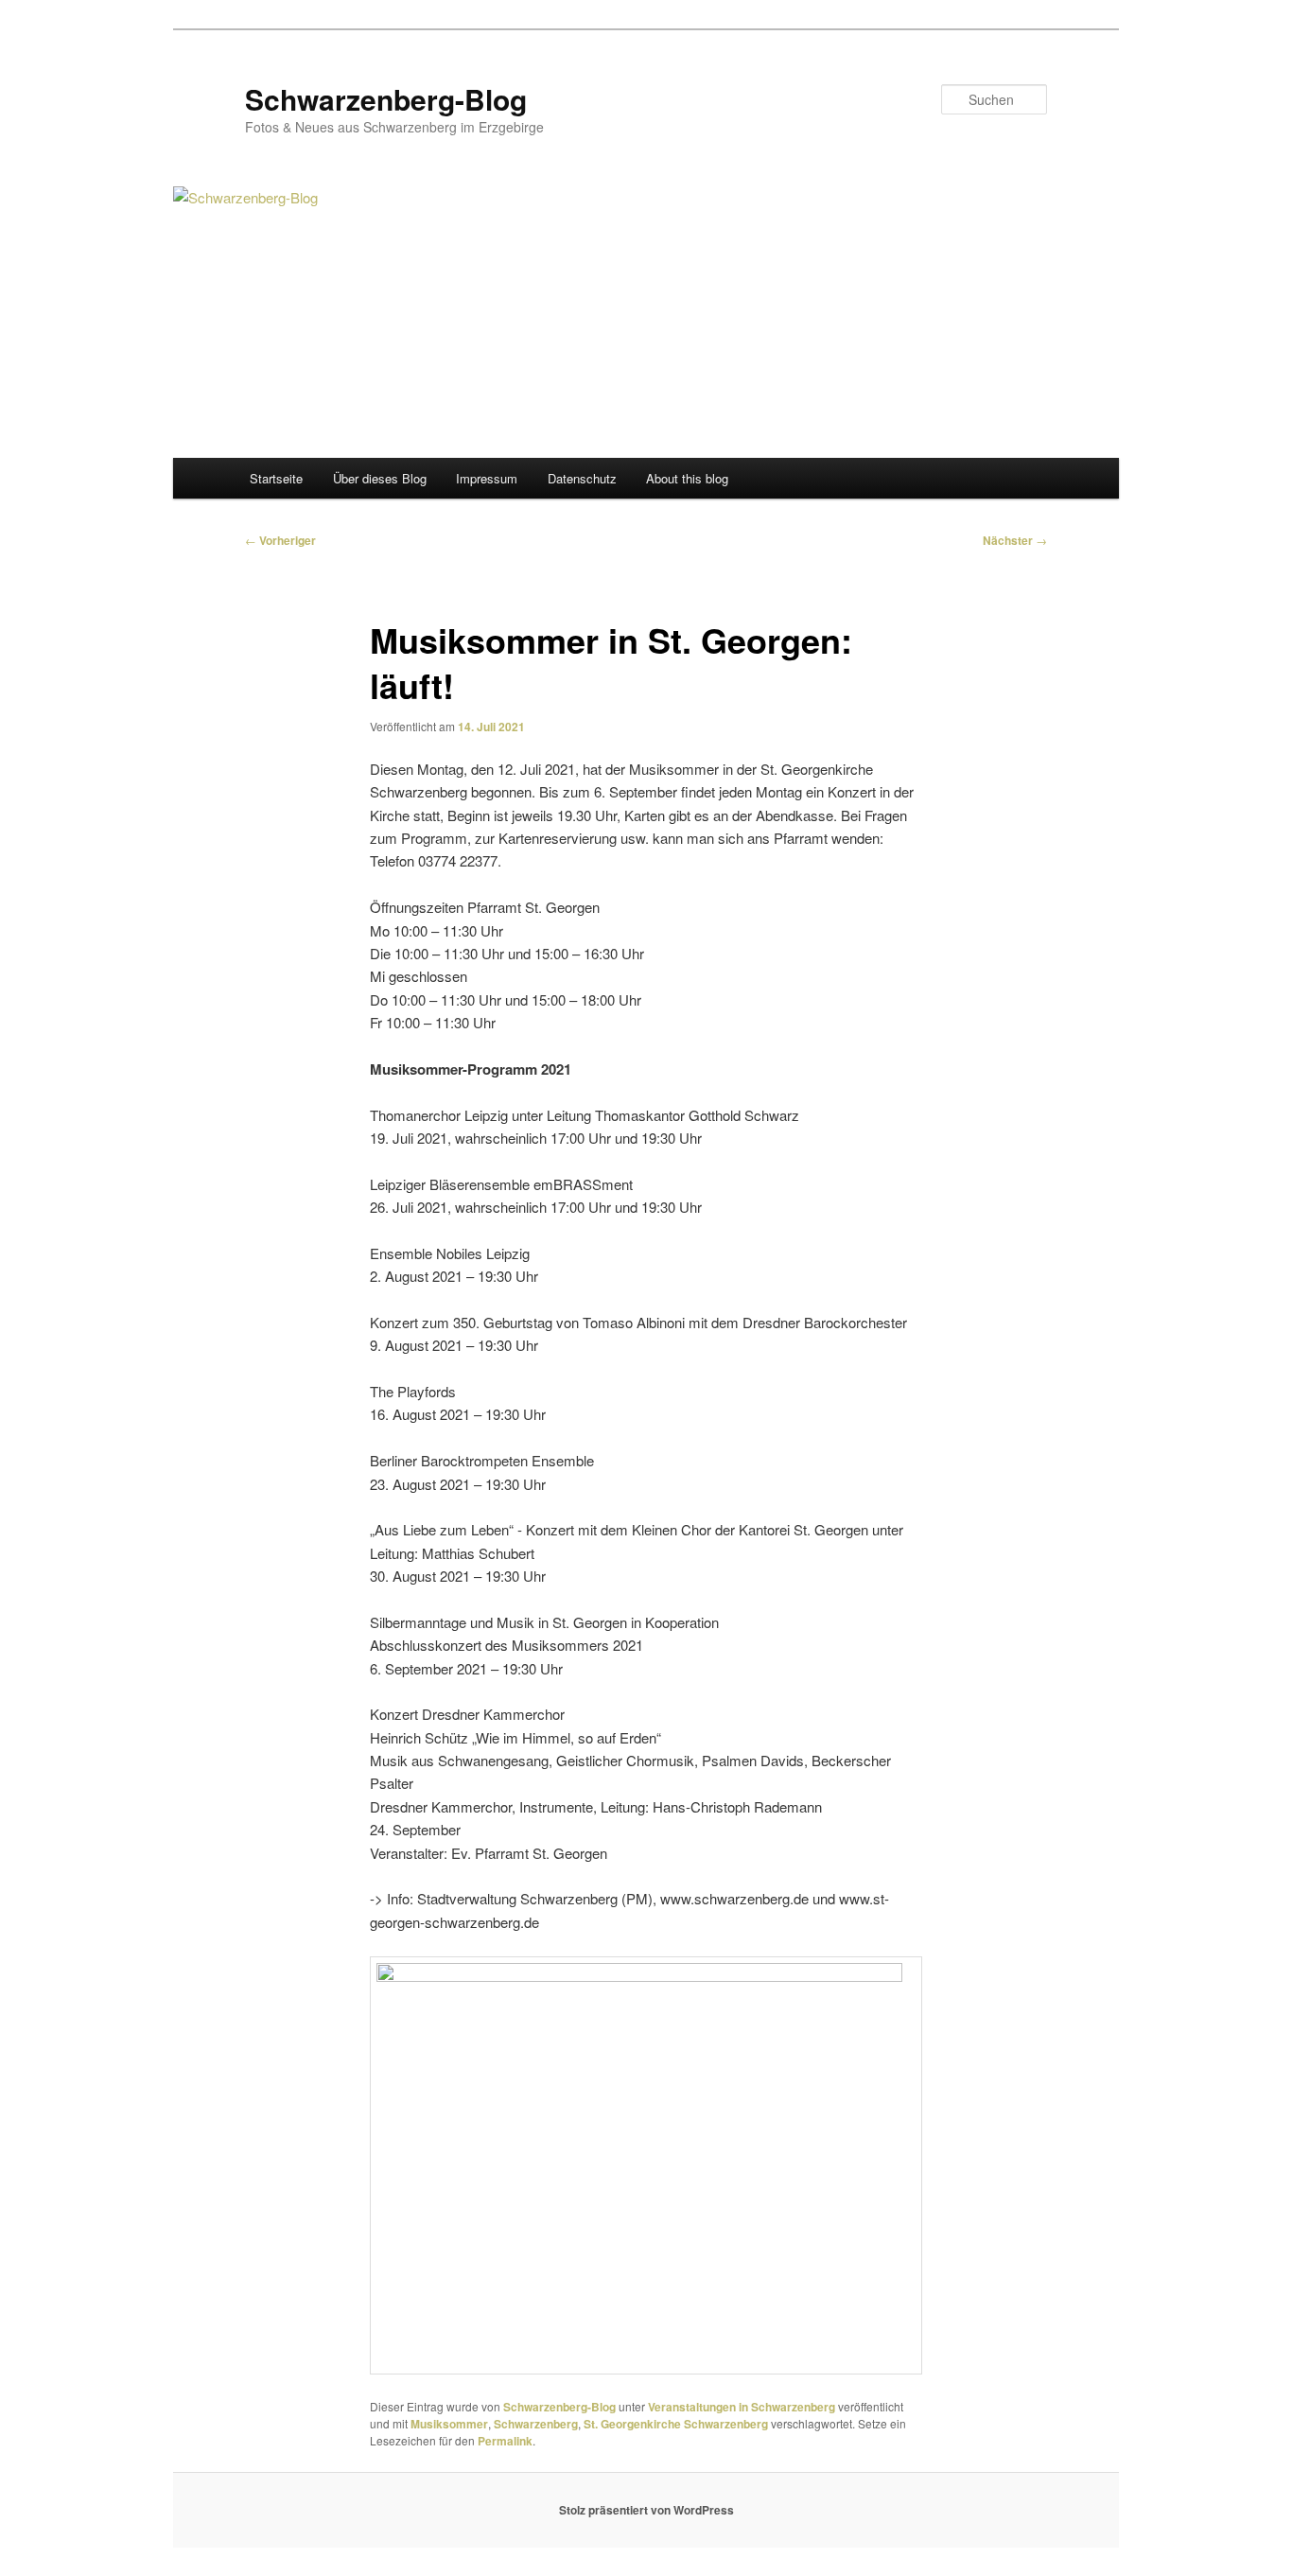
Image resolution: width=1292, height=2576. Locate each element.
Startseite (276, 478)
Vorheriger (280, 540)
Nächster (1015, 540)
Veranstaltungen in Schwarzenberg (742, 2407)
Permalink (505, 2441)
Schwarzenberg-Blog (386, 99)
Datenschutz (582, 478)
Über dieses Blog (380, 478)
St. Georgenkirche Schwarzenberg (676, 2424)
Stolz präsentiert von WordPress (646, 2510)
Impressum (487, 478)
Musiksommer (449, 2424)
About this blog (687, 478)
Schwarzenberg (536, 2424)
